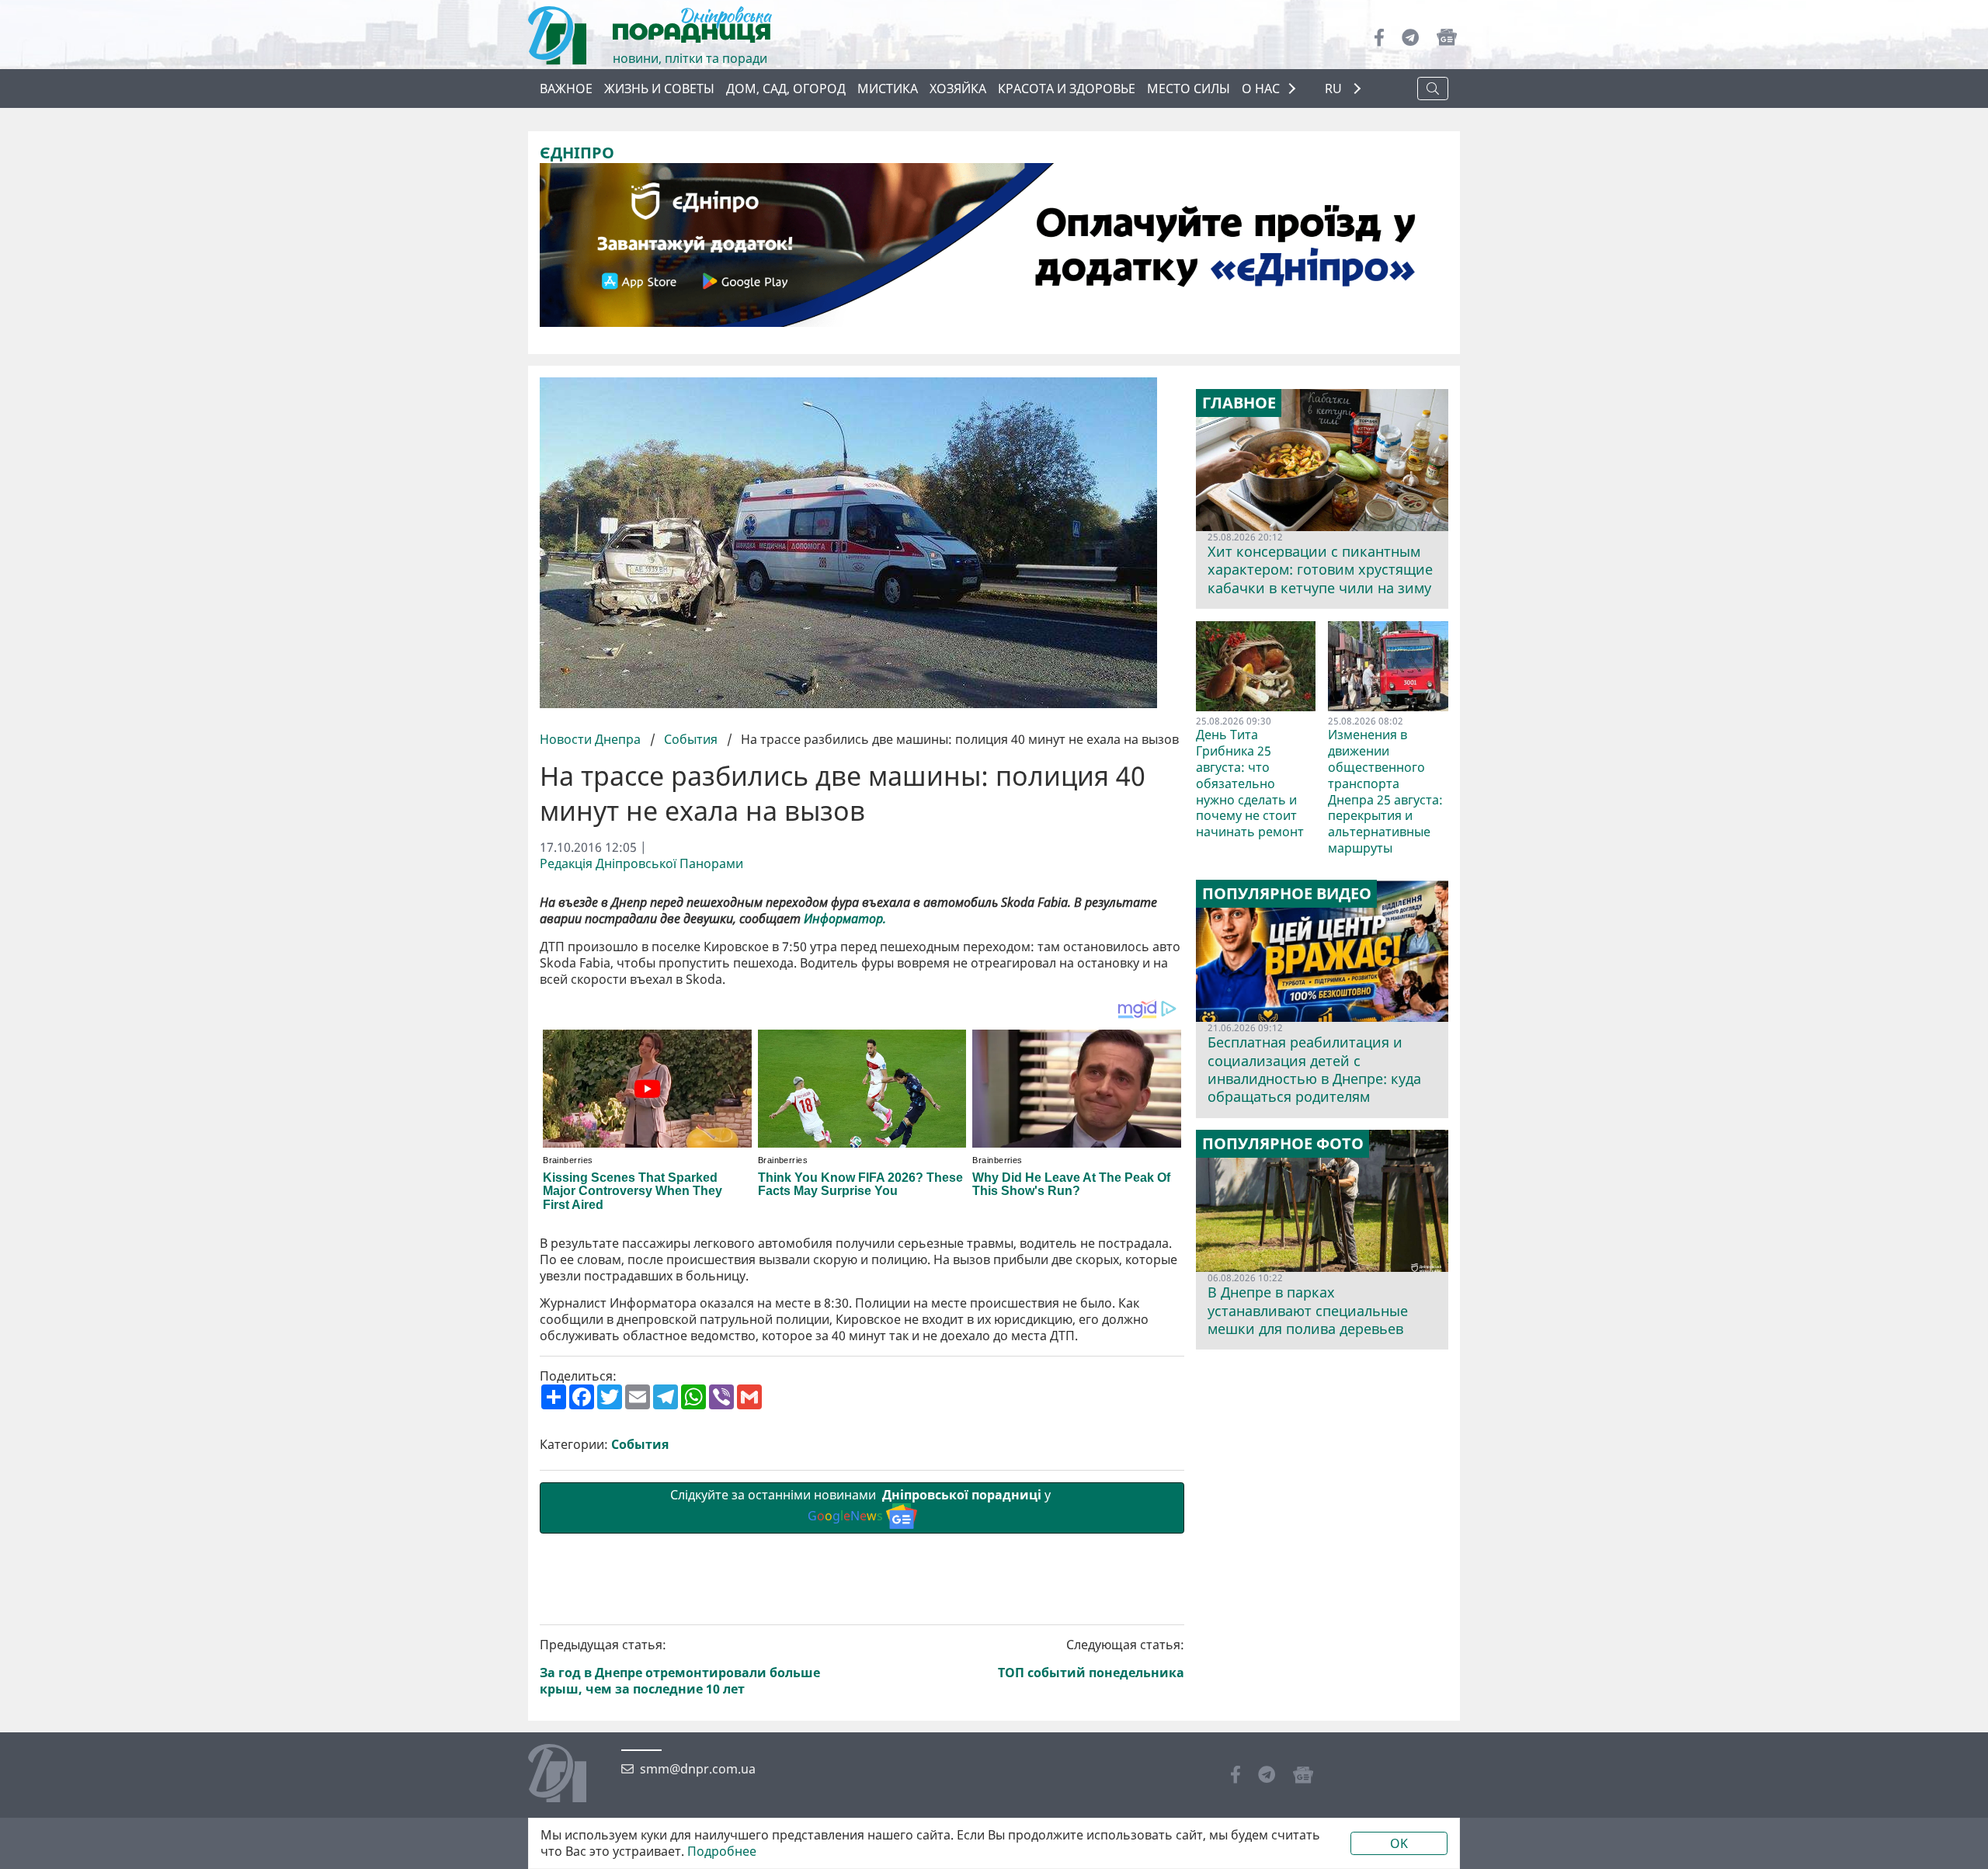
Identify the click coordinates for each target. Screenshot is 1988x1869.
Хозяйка (958, 89)
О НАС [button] (1261, 89)
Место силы (1189, 89)
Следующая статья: (1091, 1659)
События (691, 739)
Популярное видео (1287, 894)
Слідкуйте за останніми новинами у (862, 1505)
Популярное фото (1283, 1144)
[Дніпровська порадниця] (569, 1775)
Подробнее (722, 1852)
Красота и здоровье (1067, 89)
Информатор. (845, 919)
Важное (566, 89)
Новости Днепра (592, 739)
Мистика (888, 89)
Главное (1239, 403)
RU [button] (1335, 89)
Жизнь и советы (659, 89)
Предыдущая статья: (680, 1667)
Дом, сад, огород (786, 89)
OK (1399, 1843)
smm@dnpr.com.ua (698, 1769)
